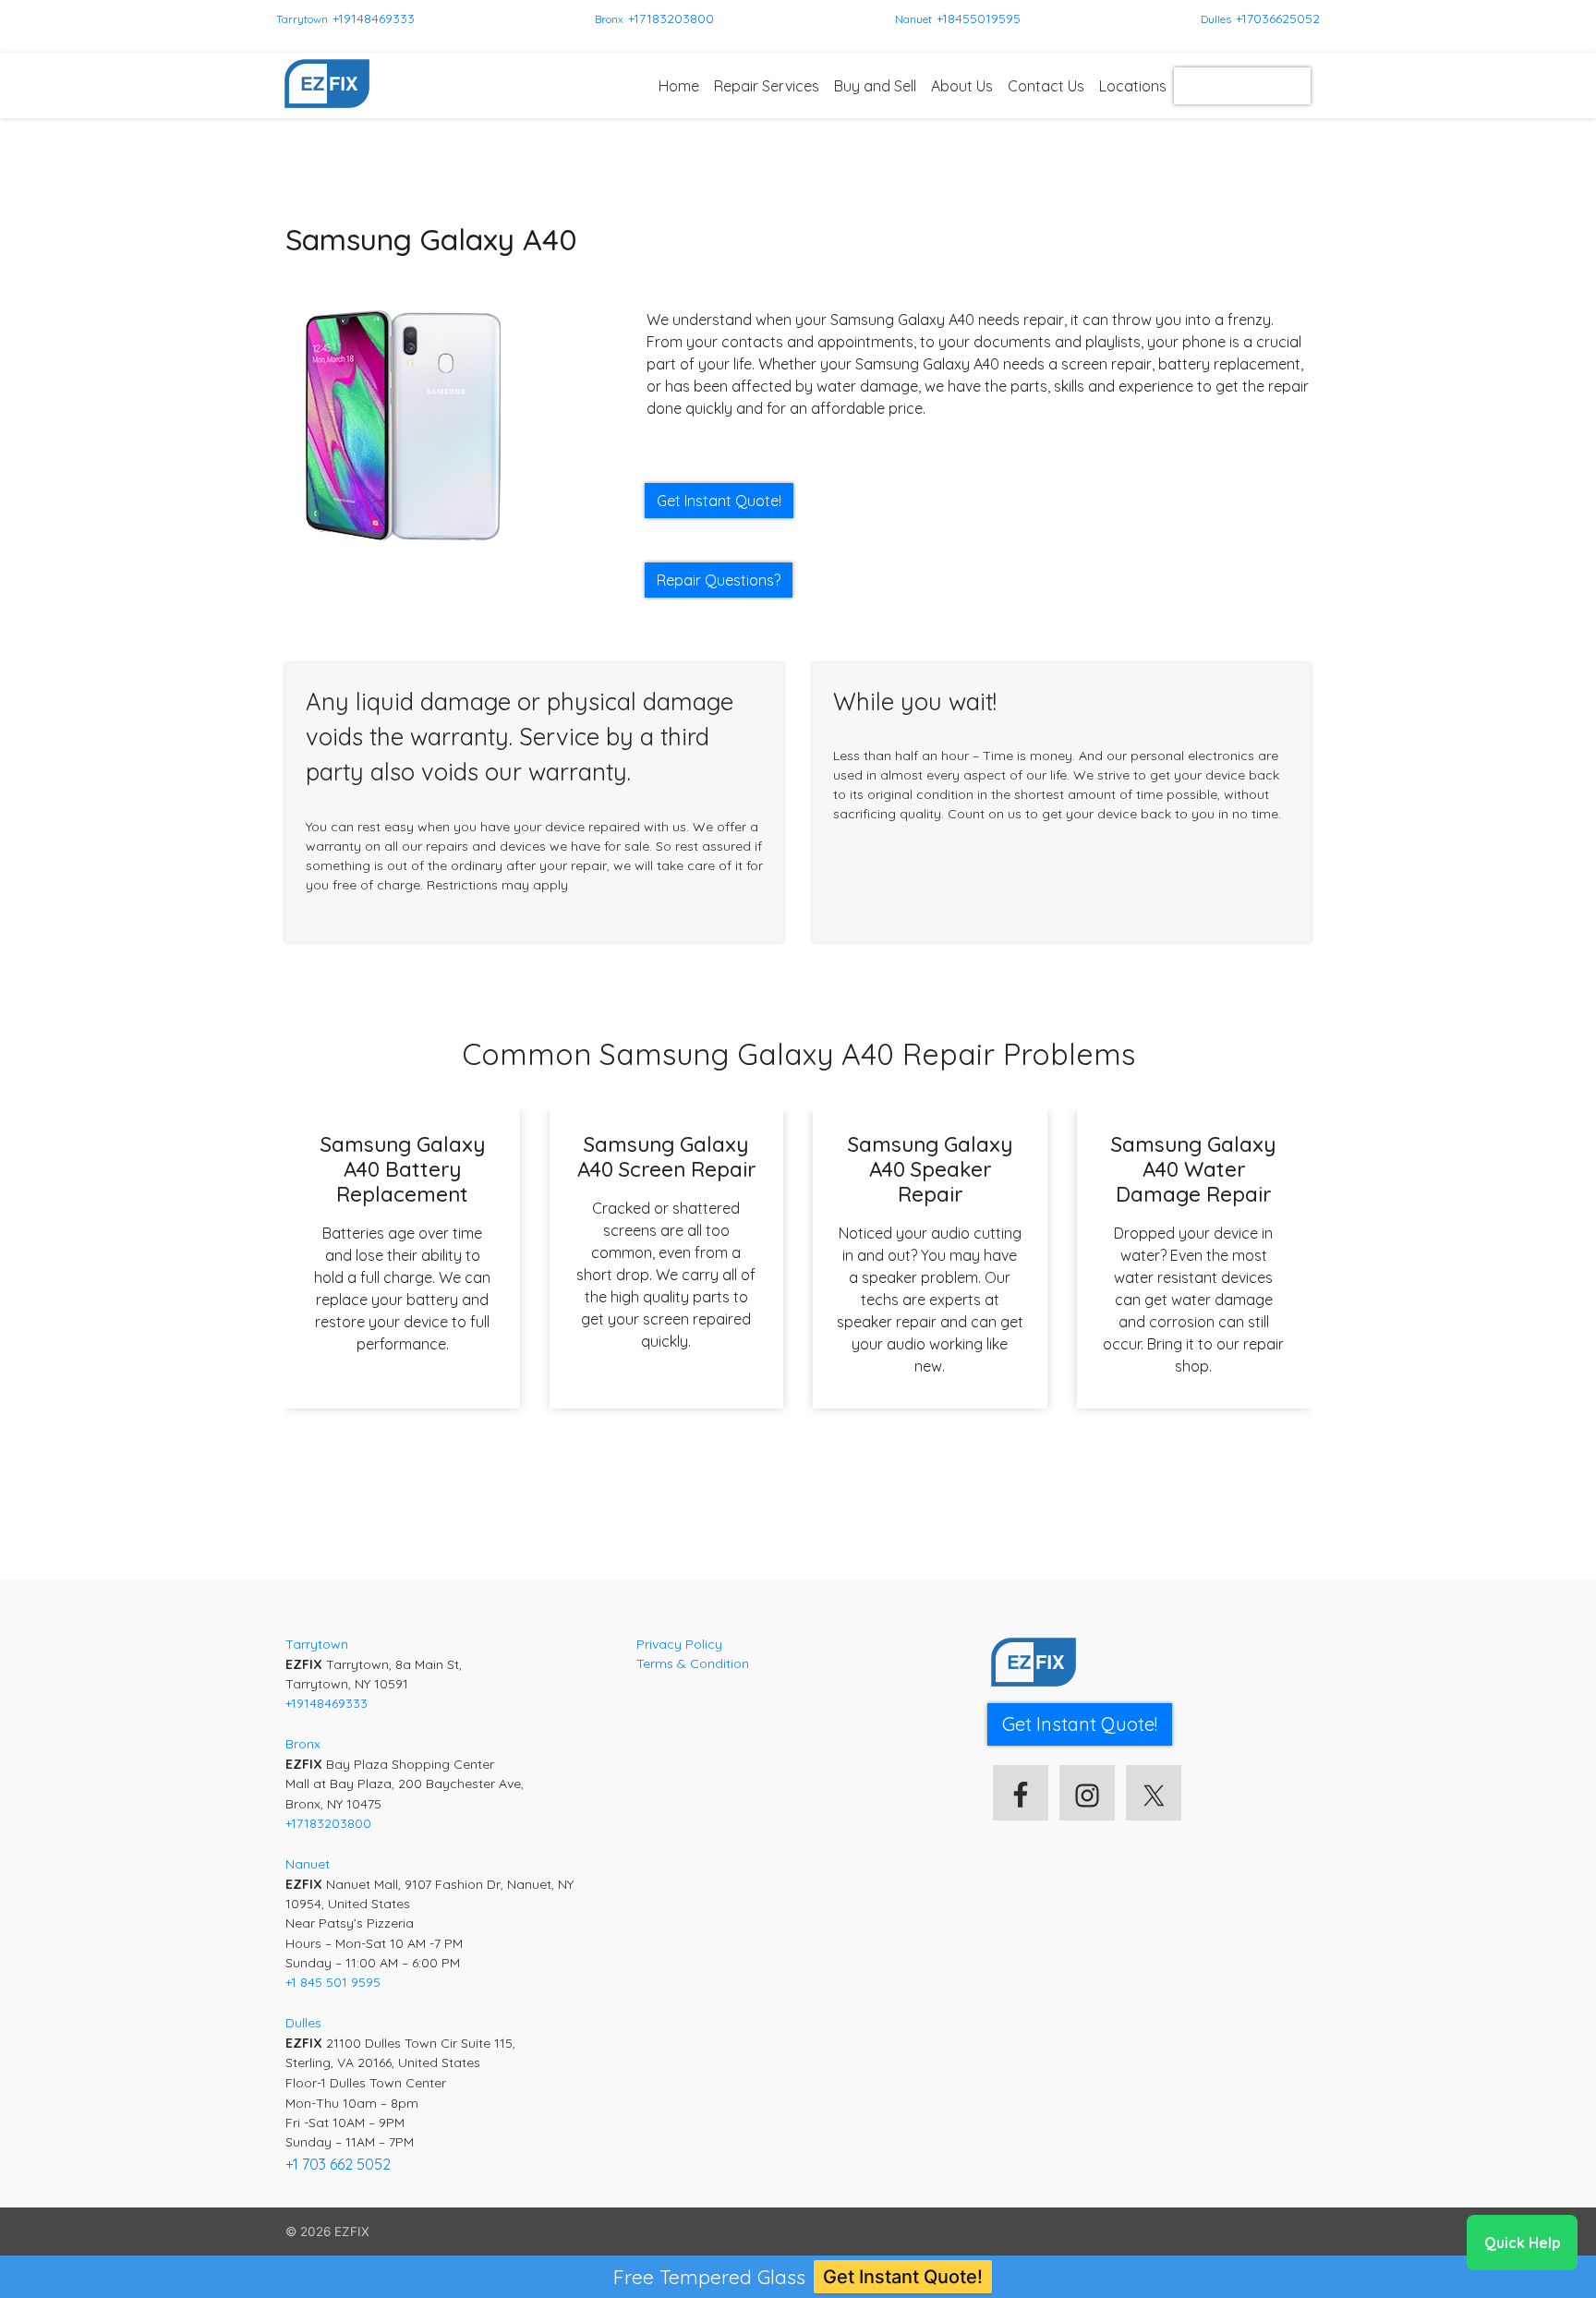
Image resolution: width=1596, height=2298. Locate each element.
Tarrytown (302, 19)
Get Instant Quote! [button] (719, 501)
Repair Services (767, 86)
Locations (1133, 86)
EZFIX (352, 2231)
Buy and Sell (875, 86)
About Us (962, 86)
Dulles (1216, 19)
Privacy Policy (679, 1644)
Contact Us (1046, 86)
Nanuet (913, 19)
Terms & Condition (693, 1663)
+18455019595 (979, 18)
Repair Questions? (719, 580)
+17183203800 (671, 18)
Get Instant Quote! (903, 2277)
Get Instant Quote (1242, 86)
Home (679, 86)
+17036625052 (1278, 18)
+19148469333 (374, 18)
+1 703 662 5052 (338, 2164)
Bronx (609, 19)
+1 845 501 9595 (333, 1982)
